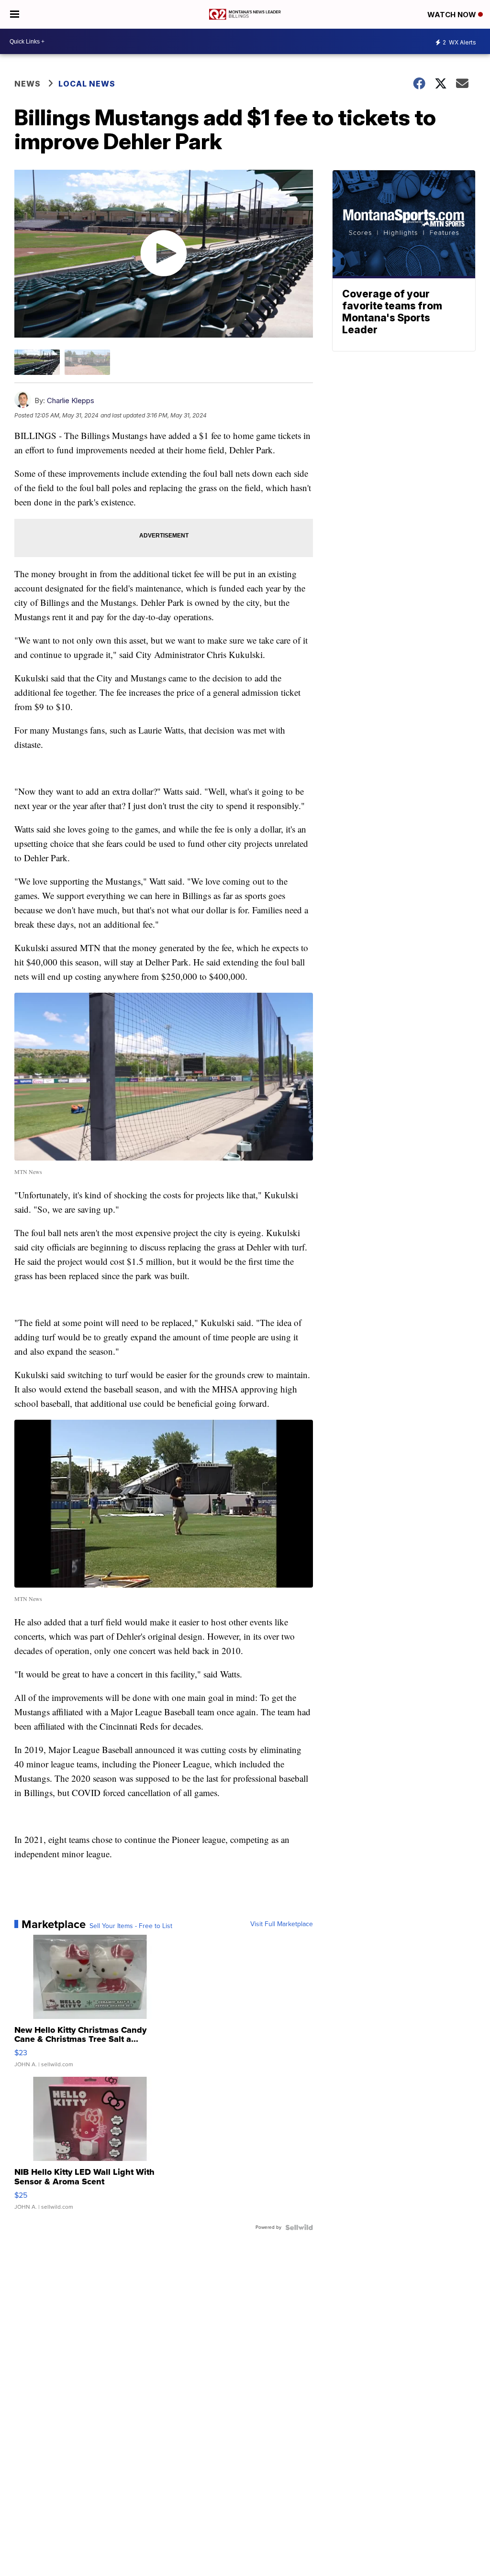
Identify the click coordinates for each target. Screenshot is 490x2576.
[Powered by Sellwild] (299, 2227)
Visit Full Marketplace (282, 1924)
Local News (87, 84)
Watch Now (453, 15)
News (28, 84)
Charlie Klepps (71, 400)
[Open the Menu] (15, 14)
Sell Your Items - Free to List (131, 1926)
